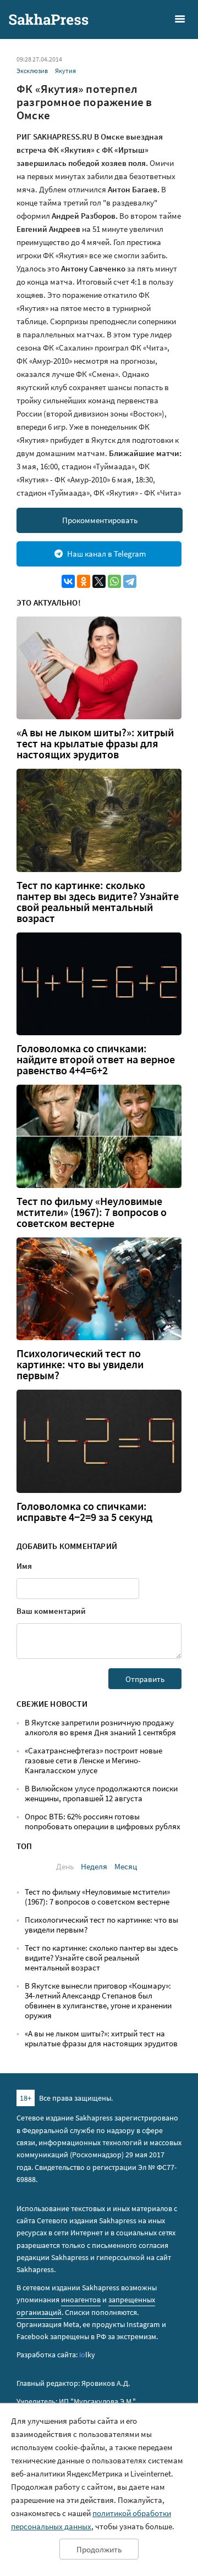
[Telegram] (130, 581)
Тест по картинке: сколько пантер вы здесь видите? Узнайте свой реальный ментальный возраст (98, 902)
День (65, 1866)
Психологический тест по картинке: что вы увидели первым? (80, 1364)
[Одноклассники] (84, 581)
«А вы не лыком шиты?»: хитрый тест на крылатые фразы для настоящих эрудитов (95, 743)
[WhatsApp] (114, 581)
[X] (99, 581)
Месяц (126, 1866)
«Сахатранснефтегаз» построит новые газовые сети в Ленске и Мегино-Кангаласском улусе (94, 1760)
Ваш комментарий (51, 1611)
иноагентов (81, 2300)
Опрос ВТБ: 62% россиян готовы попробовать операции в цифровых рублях (103, 1821)
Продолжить (99, 2549)
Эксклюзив (32, 71)
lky (87, 2355)
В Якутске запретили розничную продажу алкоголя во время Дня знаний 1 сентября (100, 1727)
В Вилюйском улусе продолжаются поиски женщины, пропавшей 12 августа (101, 1793)
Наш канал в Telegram (106, 554)
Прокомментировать (100, 520)
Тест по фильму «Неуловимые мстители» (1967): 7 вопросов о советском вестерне (92, 1212)
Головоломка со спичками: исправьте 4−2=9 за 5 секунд (84, 1512)
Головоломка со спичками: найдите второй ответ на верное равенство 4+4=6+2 (96, 1059)
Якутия (65, 71)
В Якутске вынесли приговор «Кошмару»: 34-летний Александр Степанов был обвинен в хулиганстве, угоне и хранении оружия (98, 2000)
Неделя (94, 1866)
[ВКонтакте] (68, 581)
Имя (24, 1566)
